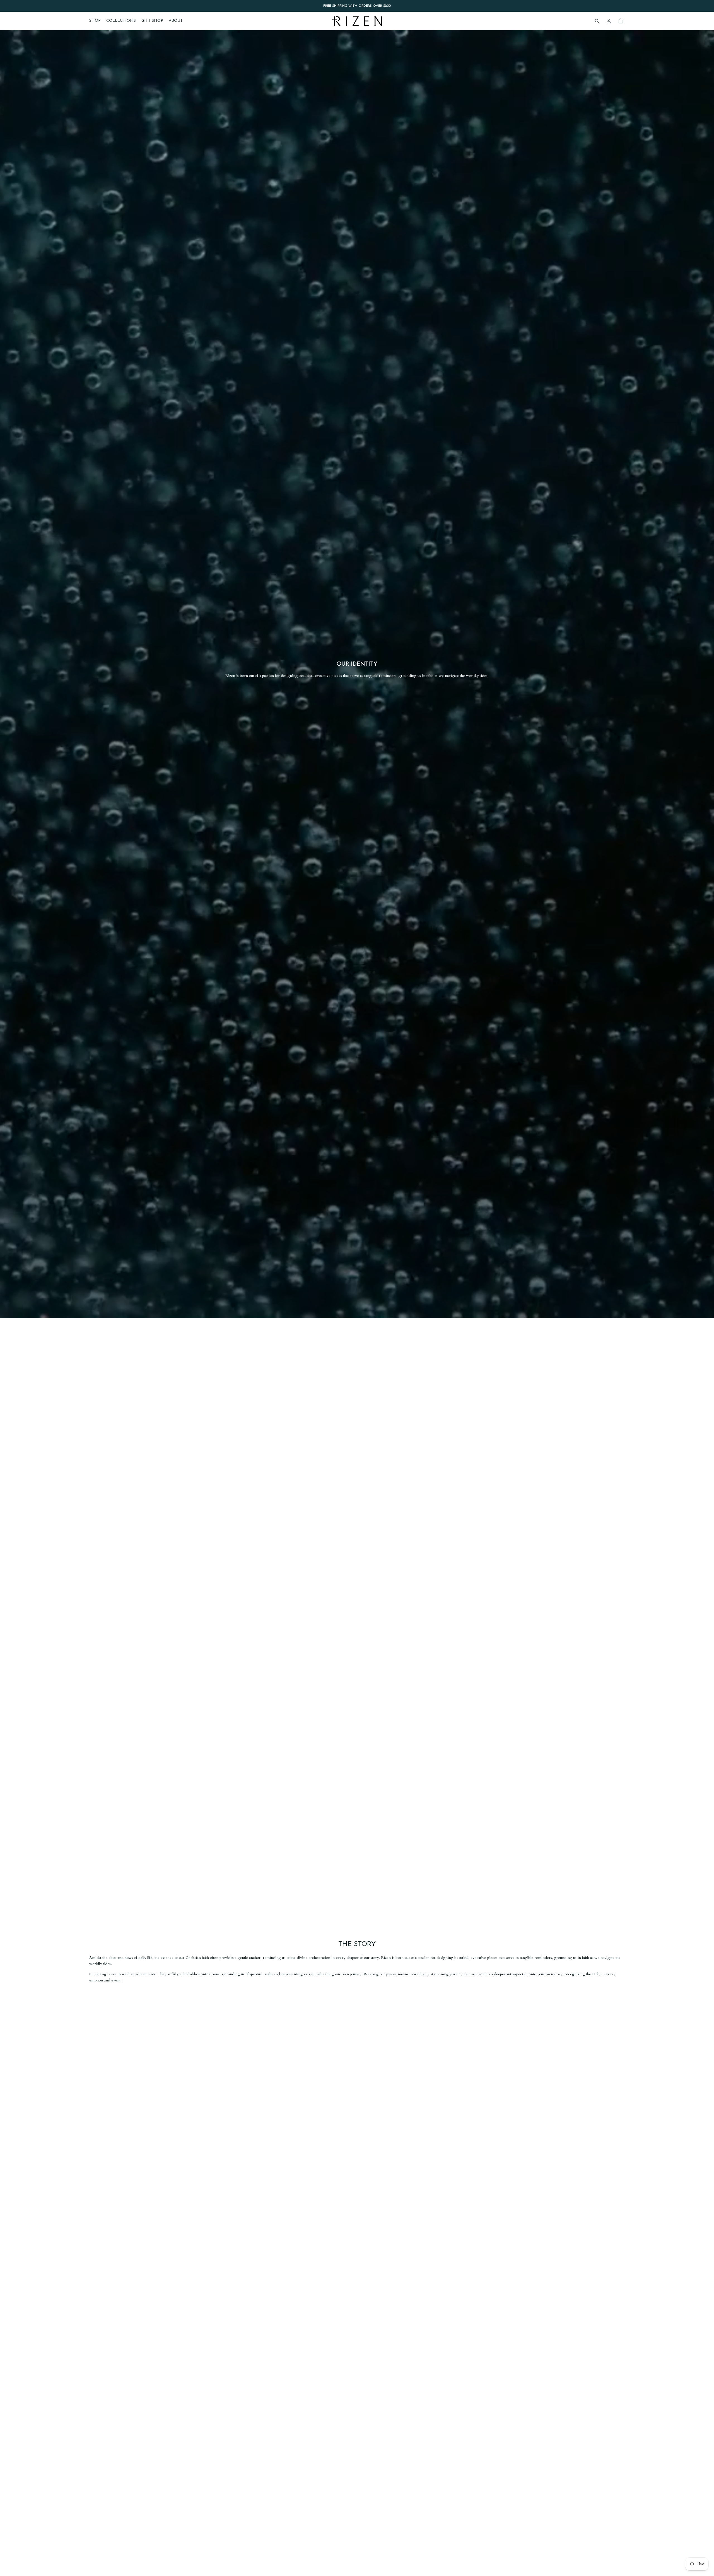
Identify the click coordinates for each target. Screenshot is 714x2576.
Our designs (100, 1974)
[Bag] (621, 21)
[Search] (597, 21)
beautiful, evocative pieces (476, 1958)
